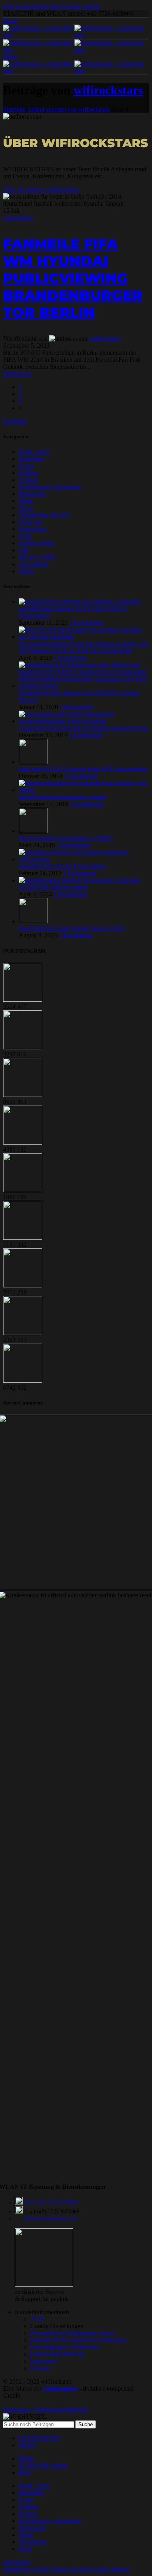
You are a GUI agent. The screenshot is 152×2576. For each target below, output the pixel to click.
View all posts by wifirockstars (41, 189)
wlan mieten (18, 218)
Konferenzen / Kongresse (50, 487)
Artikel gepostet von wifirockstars (68, 109)
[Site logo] (39, 35)
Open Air (30, 522)
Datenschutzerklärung (57, 2354)
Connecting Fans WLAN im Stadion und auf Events (83, 728)
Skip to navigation (26, 6)
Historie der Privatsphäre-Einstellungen (79, 2340)
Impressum (44, 2361)
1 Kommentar (86, 623)
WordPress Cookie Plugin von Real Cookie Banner (66, 2569)
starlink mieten (37, 543)
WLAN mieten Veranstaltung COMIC (66, 838)
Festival (28, 480)
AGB (37, 2319)
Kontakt (40, 2368)
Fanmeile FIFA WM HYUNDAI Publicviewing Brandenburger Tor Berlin (73, 278)
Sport (25, 536)
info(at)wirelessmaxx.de (51, 2219)
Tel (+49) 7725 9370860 (51, 2203)
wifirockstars (108, 90)
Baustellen (32, 459)
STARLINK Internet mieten (53, 887)
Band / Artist (34, 452)
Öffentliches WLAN (44, 515)
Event (26, 466)
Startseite (14, 109)
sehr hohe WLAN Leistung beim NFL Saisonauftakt (83, 769)
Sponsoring (33, 529)
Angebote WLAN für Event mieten (62, 866)
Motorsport (32, 494)
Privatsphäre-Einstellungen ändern (72, 2333)
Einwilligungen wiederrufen (65, 2347)
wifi (24, 550)
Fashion (28, 473)
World (26, 571)
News (26, 508)
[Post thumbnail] (80, 602)
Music (26, 501)
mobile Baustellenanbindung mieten (63, 797)
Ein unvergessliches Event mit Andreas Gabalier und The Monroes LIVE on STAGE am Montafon (83, 647)
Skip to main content (75, 6)
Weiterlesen (17, 374)
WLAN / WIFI (37, 557)
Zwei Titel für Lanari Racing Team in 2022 (72, 928)
